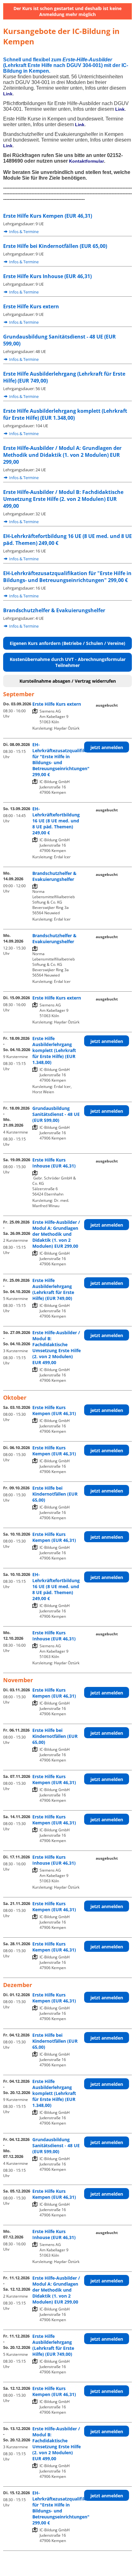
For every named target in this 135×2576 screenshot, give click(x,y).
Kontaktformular (86, 161)
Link (8, 94)
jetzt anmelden (107, 747)
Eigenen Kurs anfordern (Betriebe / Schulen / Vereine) (67, 643)
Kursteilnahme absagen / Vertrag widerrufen (68, 681)
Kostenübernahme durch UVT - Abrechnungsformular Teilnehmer (68, 662)
